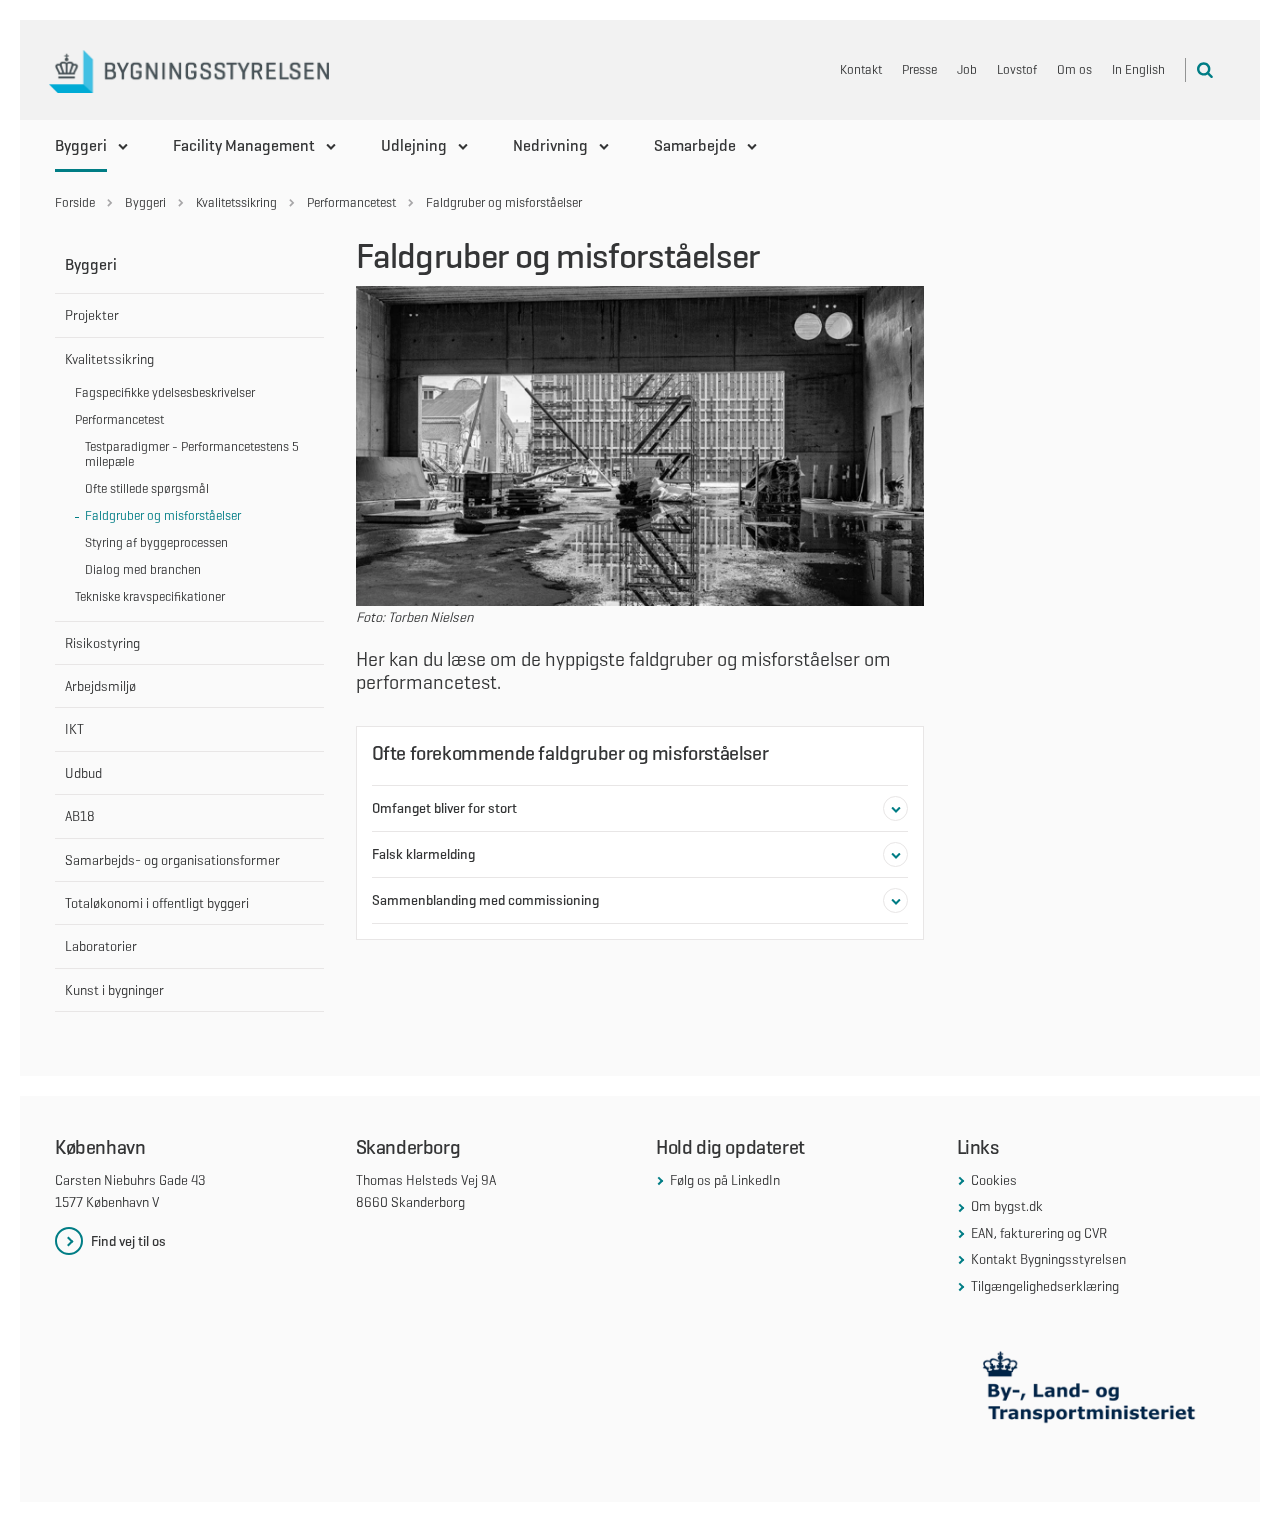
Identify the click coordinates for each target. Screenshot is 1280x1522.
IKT (74, 729)
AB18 (80, 816)
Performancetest (119, 419)
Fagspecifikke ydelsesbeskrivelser (165, 392)
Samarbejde (695, 145)
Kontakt (861, 69)
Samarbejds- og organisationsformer (172, 860)
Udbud (83, 773)
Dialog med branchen (143, 569)
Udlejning (414, 145)
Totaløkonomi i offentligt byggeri (157, 903)
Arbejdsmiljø (100, 686)
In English (1138, 69)
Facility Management (244, 145)
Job (967, 69)
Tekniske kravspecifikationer (150, 596)
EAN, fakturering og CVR (1039, 1233)
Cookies (994, 1180)
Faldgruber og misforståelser (163, 515)
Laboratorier (101, 946)
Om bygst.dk (1007, 1206)
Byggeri (81, 145)
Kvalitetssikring (109, 359)
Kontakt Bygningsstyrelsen (1048, 1259)
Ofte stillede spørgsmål (147, 488)
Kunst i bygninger (114, 990)
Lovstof (1017, 69)
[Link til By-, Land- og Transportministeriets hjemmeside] (1091, 1391)
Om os (1074, 69)
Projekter (92, 315)
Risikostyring (102, 643)
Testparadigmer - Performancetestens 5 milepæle (192, 454)
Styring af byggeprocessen (156, 542)
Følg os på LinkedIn (725, 1180)
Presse (919, 69)
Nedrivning (550, 145)
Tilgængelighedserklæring (1045, 1286)
